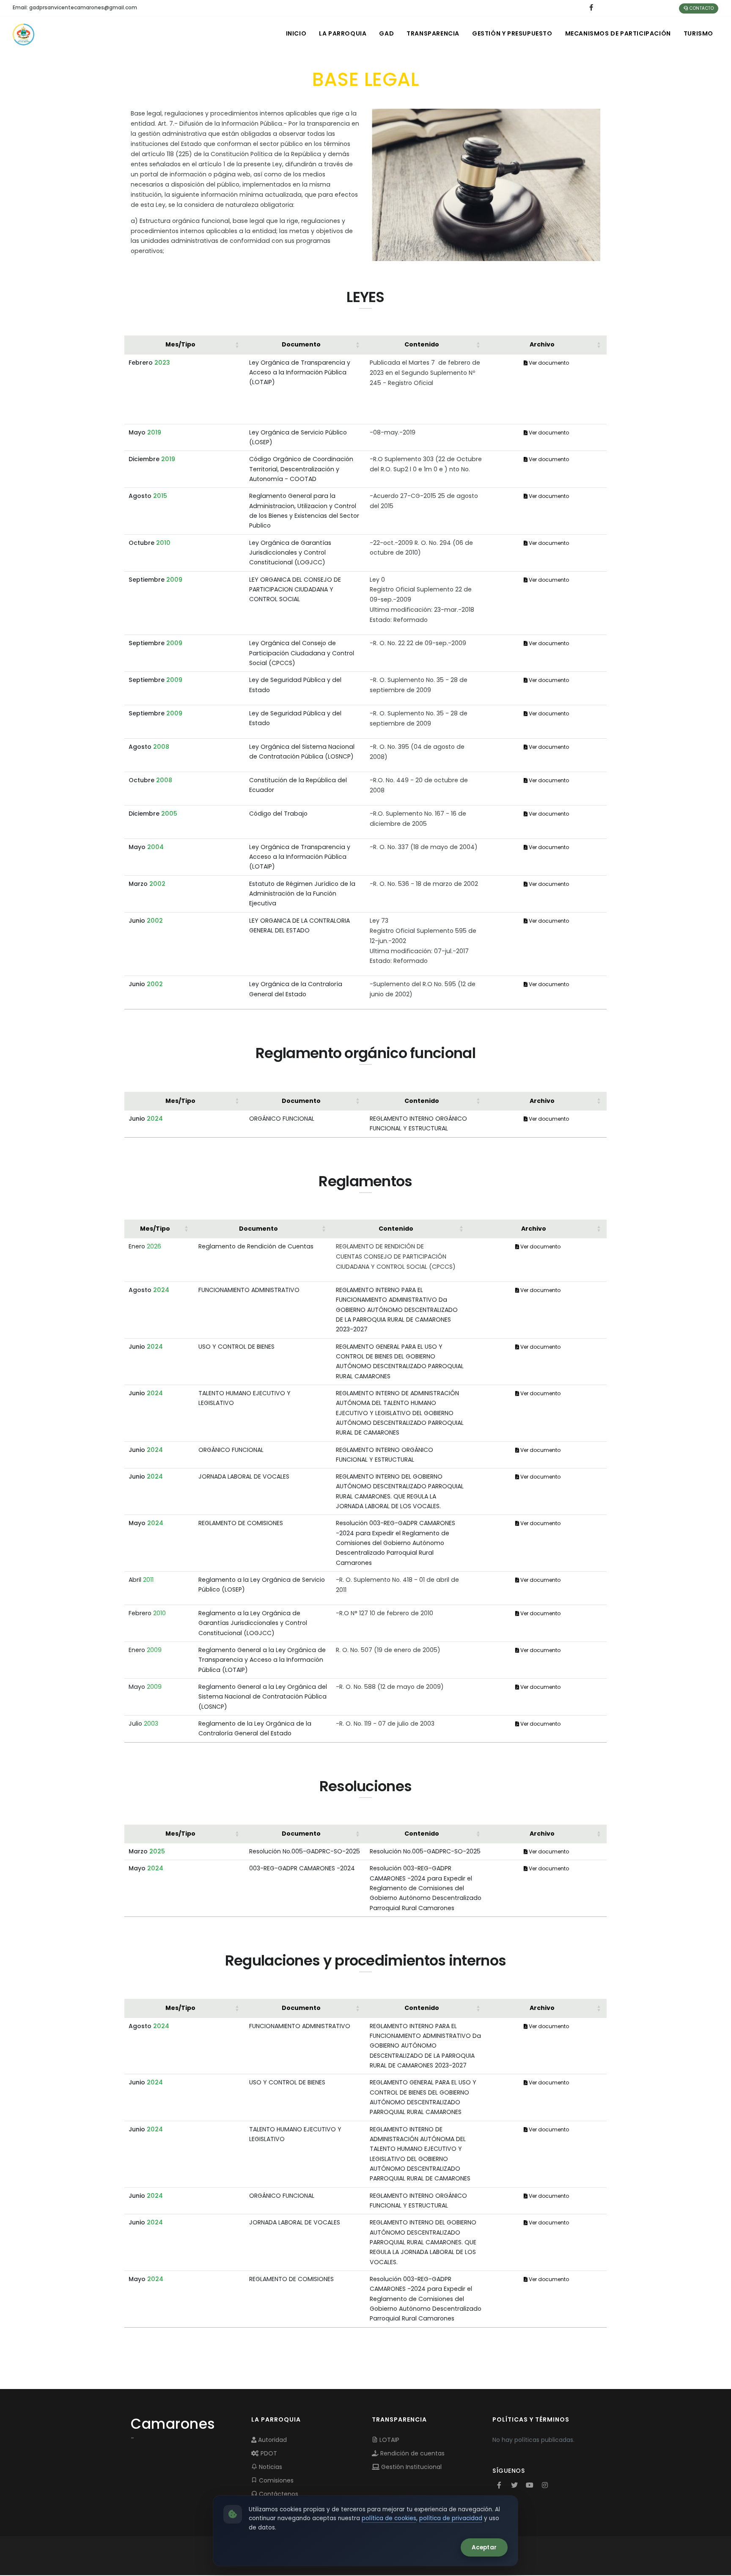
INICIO (296, 33)
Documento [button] (301, 344)
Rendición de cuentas (412, 2453)
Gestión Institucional (411, 2467)
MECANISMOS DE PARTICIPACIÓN (618, 33)
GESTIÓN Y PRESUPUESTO (512, 33)
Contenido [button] (422, 344)
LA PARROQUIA (343, 33)
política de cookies (389, 2518)
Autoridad (272, 2440)
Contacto (701, 8)
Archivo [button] (542, 344)
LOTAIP (389, 2440)
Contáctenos (278, 2494)
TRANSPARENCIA (433, 33)
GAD (386, 33)
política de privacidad (451, 2518)
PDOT (268, 2453)
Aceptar (484, 2547)
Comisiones (275, 2480)
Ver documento (548, 363)
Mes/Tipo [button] (180, 344)
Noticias (270, 2467)
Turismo (698, 33)
